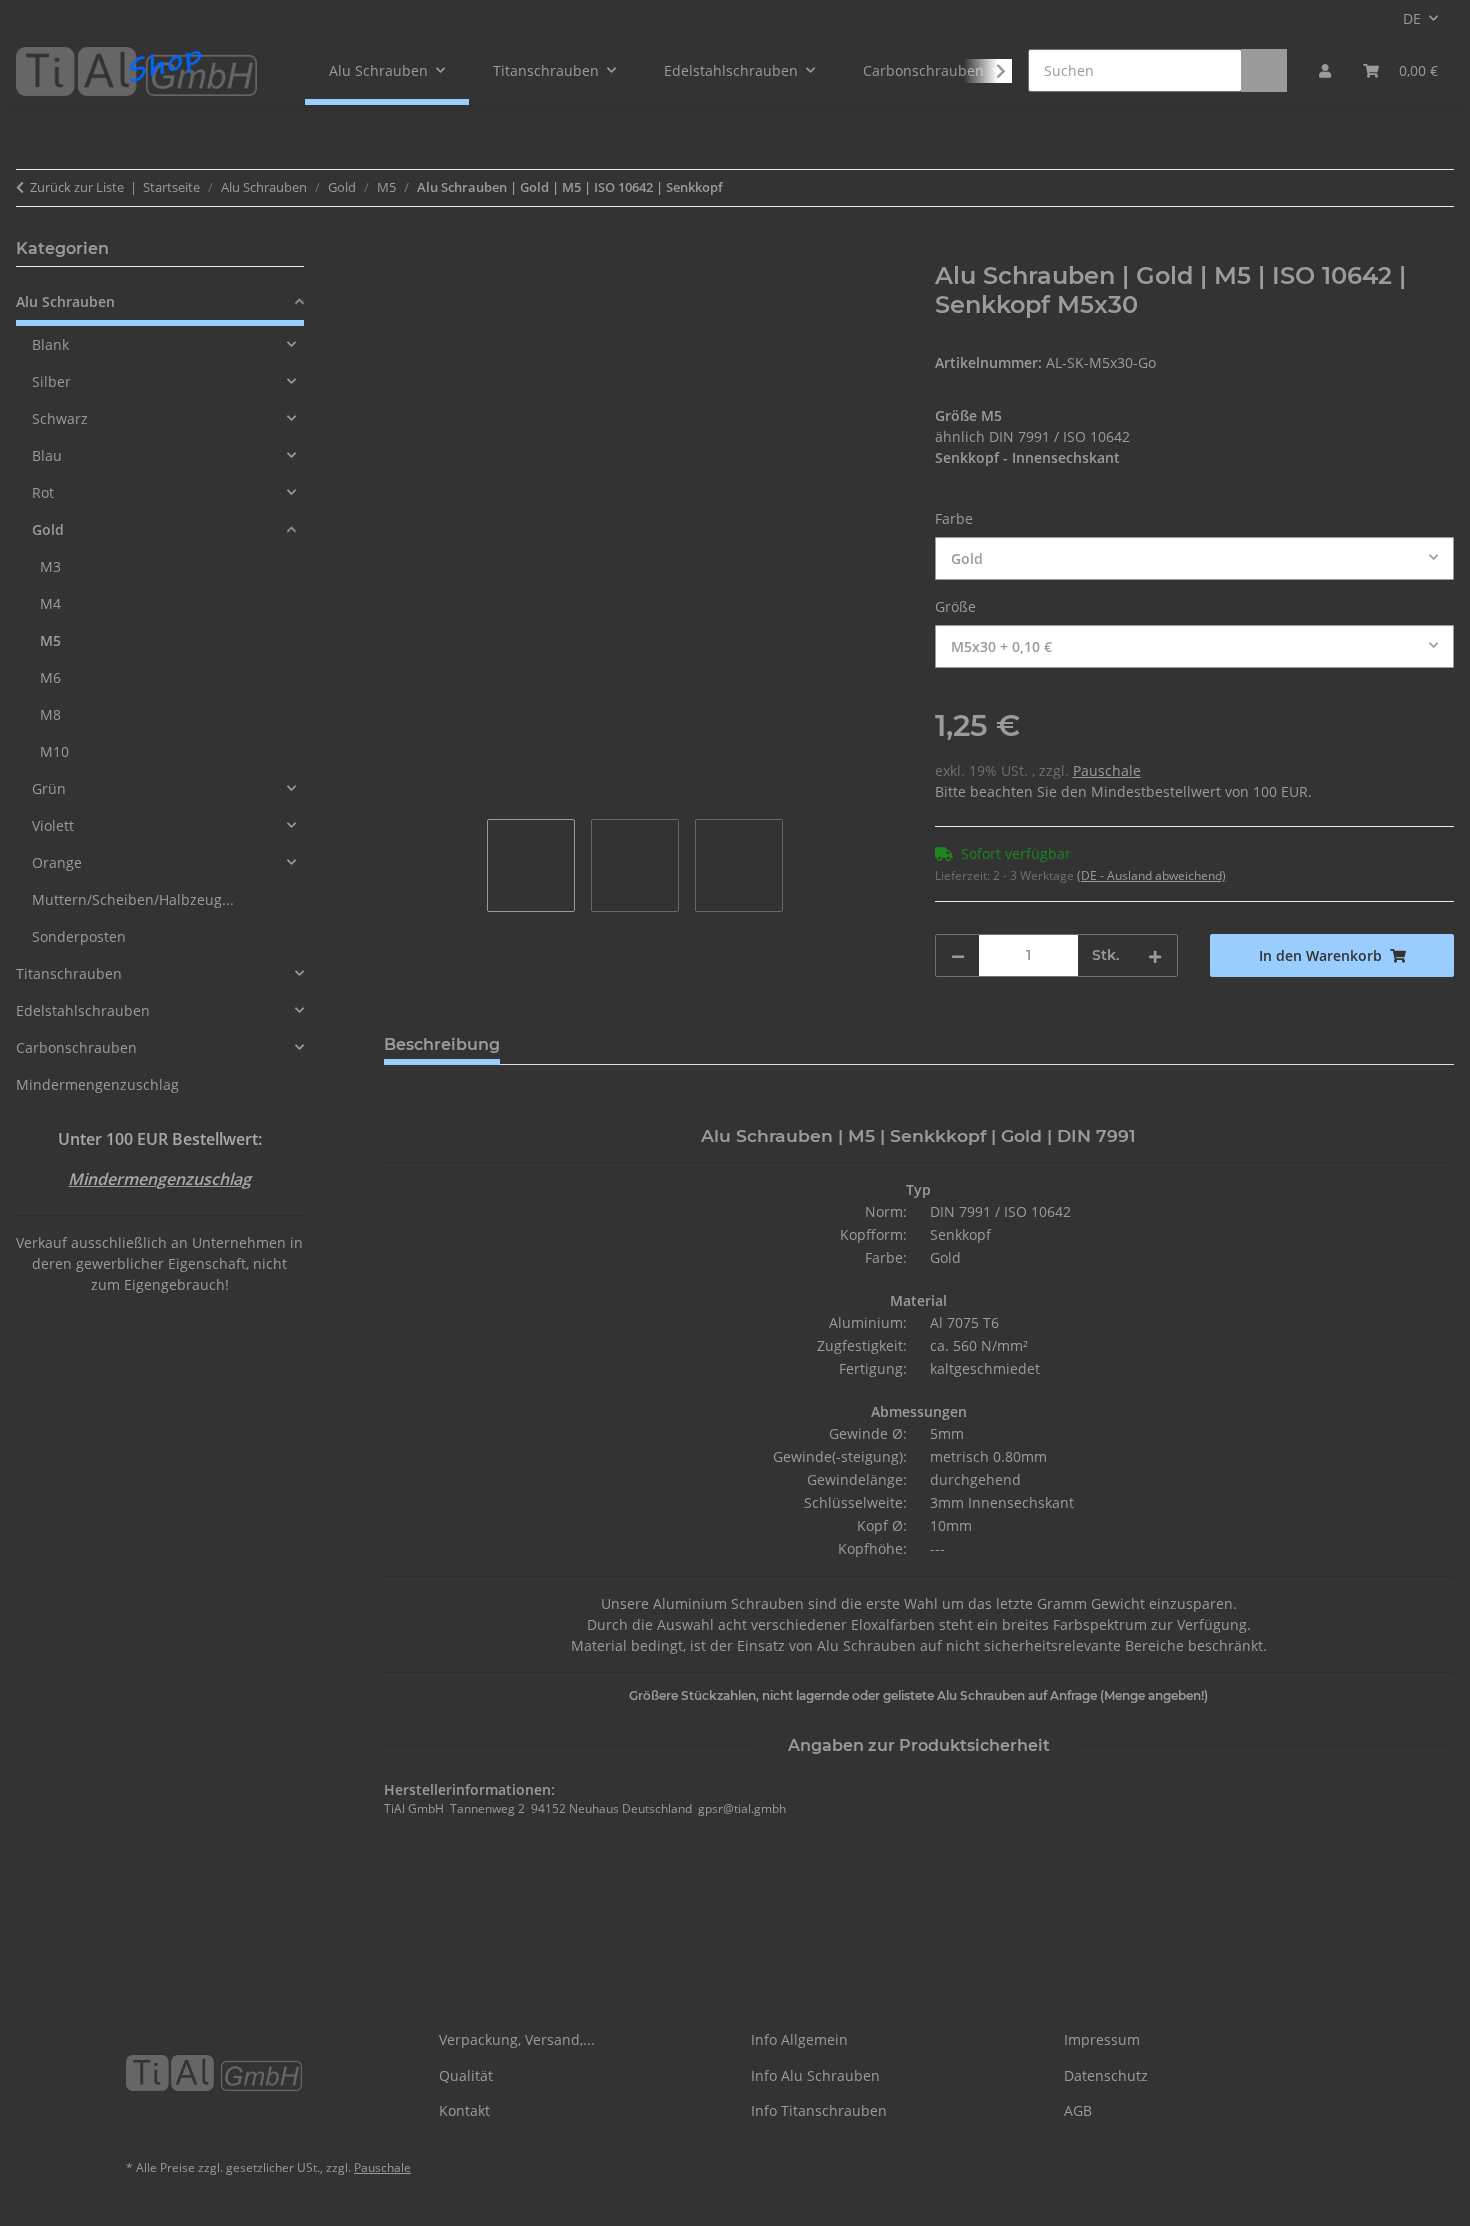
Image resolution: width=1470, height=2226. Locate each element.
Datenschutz (1106, 2075)
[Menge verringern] (958, 955)
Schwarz (60, 418)
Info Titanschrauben (819, 2110)
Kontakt (464, 2110)
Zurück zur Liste (77, 187)
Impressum (1102, 2039)
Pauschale (1107, 770)
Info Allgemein (799, 2039)
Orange (57, 862)
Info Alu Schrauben (815, 2075)
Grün (49, 788)
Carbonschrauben (76, 1047)
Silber (51, 381)
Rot (43, 492)
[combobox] (1194, 558)
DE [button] (1412, 18)
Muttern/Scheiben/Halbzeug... (133, 899)
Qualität (466, 2075)
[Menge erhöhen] (1155, 955)
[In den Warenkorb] (400, 251)
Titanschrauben (69, 973)
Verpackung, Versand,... (517, 2039)
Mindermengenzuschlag (97, 1084)
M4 (50, 603)
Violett (53, 825)
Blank (50, 344)
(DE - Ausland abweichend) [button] (1151, 875)
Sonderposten (79, 936)
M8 (50, 714)
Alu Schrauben (65, 301)
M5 (50, 640)
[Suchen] (1264, 70)
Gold (48, 529)
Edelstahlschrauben (83, 1010)
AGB (1078, 2110)
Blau (47, 455)
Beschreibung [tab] (442, 1044)
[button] (1325, 70)
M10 (54, 751)
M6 (50, 677)
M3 (50, 566)
